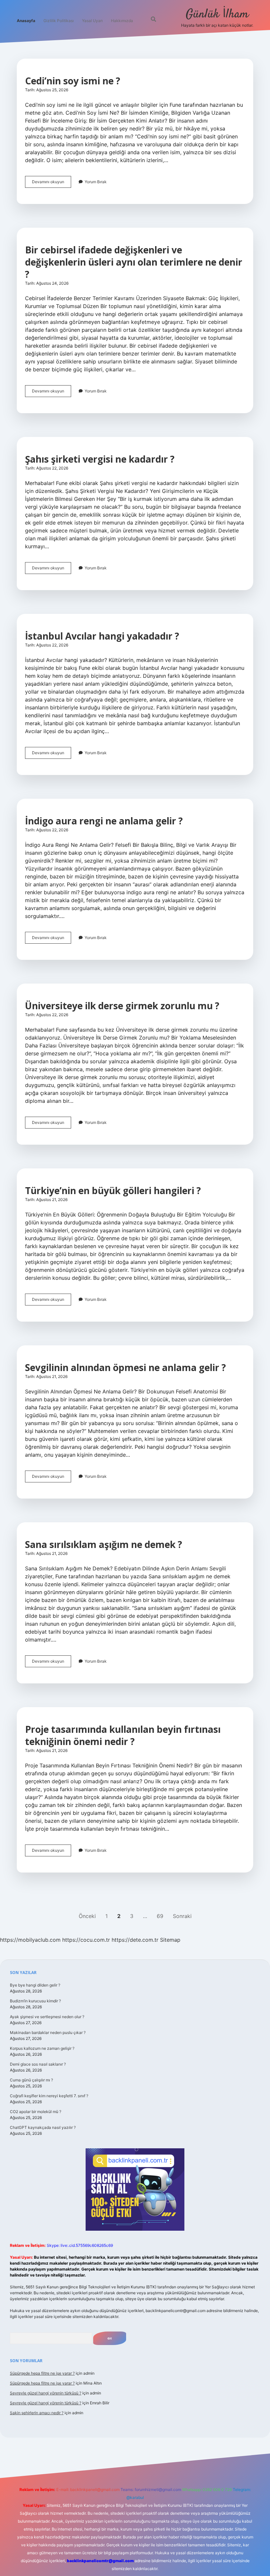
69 (160, 1916)
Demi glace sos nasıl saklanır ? (38, 2064)
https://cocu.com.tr (86, 1940)
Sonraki (182, 1916)
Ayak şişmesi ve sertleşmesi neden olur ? (47, 2017)
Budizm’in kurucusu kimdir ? (35, 2001)
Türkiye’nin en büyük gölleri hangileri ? (113, 1190)
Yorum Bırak (96, 182)
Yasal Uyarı (92, 21)
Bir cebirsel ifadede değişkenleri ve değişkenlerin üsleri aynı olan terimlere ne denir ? (134, 262)
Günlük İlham (217, 14)
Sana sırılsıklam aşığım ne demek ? (104, 1544)
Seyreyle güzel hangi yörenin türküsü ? (46, 2393)
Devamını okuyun (52, 183)
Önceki (87, 1916)
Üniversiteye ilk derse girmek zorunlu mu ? (122, 1006)
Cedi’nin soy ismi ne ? (73, 81)
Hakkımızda (122, 21)
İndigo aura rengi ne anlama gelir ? (104, 821)
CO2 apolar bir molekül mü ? (36, 2112)
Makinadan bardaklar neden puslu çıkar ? (48, 2032)
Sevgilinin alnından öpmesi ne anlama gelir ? (125, 1367)
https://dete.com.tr (135, 1940)
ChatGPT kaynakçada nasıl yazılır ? (43, 2127)
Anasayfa (26, 21)
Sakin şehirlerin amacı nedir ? (37, 2413)
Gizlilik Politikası (59, 21)
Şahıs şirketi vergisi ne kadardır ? (100, 459)
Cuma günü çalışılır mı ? (31, 2080)
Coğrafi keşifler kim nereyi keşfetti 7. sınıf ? (49, 2096)
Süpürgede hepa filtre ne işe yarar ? (42, 2373)
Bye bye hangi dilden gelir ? (35, 1985)
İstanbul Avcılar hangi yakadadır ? (102, 636)
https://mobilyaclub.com (30, 1940)
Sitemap (170, 1940)
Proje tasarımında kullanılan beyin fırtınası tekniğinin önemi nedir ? (123, 1735)
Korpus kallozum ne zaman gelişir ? (42, 2048)
